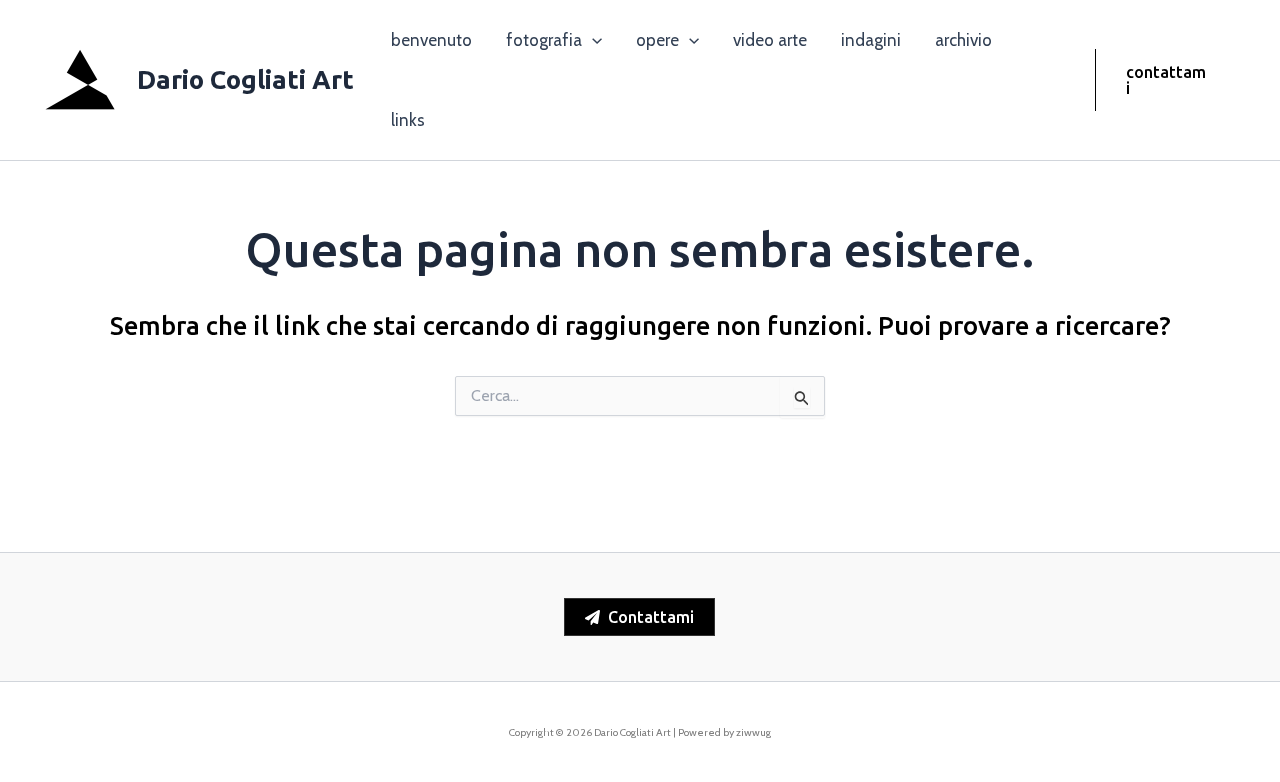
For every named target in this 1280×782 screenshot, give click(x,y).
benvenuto (431, 40)
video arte (770, 40)
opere (657, 40)
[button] (592, 40)
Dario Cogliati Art (245, 79)
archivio (963, 40)
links (408, 120)
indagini (871, 40)
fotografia (544, 40)
